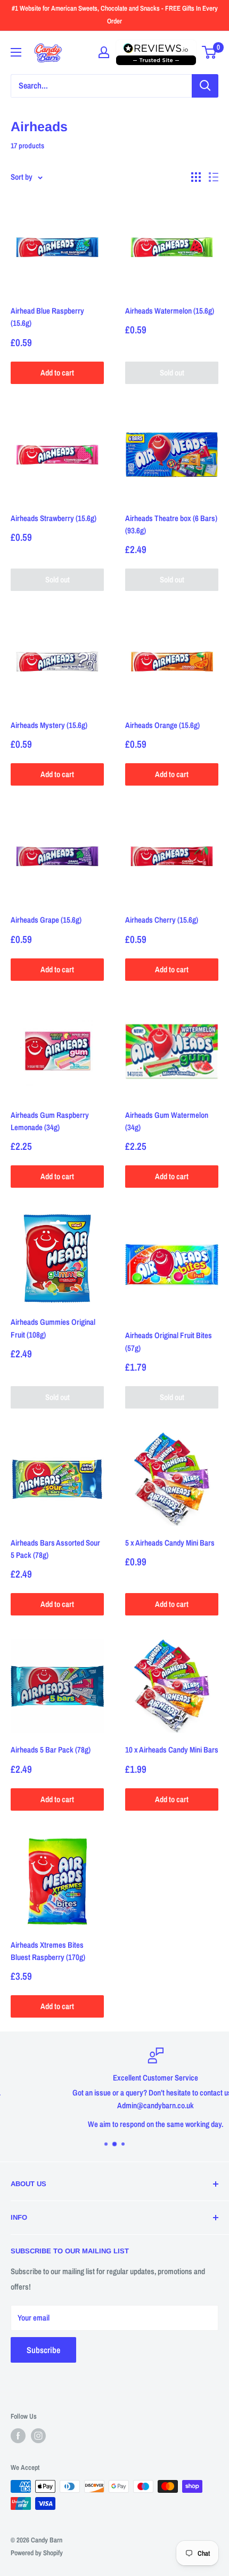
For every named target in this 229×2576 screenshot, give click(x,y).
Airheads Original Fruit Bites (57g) (169, 1341)
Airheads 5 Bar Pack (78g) (51, 1750)
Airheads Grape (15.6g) (46, 920)
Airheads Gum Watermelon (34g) (167, 1121)
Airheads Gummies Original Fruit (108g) (53, 1328)
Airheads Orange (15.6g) (162, 725)
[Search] (205, 86)
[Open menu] (16, 52)
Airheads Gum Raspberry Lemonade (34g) (50, 1121)
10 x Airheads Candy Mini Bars (172, 1750)
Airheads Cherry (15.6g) (162, 920)
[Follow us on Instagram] (38, 2436)
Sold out (172, 373)
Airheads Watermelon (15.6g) (170, 311)
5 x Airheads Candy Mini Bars (170, 1543)
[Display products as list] (214, 177)
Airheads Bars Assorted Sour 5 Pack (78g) (55, 1549)
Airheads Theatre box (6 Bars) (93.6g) (171, 524)
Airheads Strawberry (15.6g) (54, 518)
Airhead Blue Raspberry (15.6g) (47, 317)
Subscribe (43, 2350)
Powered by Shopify (37, 2553)
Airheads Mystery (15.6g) (49, 725)
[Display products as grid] (196, 177)
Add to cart (57, 373)
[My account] (104, 52)
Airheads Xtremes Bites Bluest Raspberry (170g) (48, 1951)
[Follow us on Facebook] (18, 2436)
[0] (210, 52)
